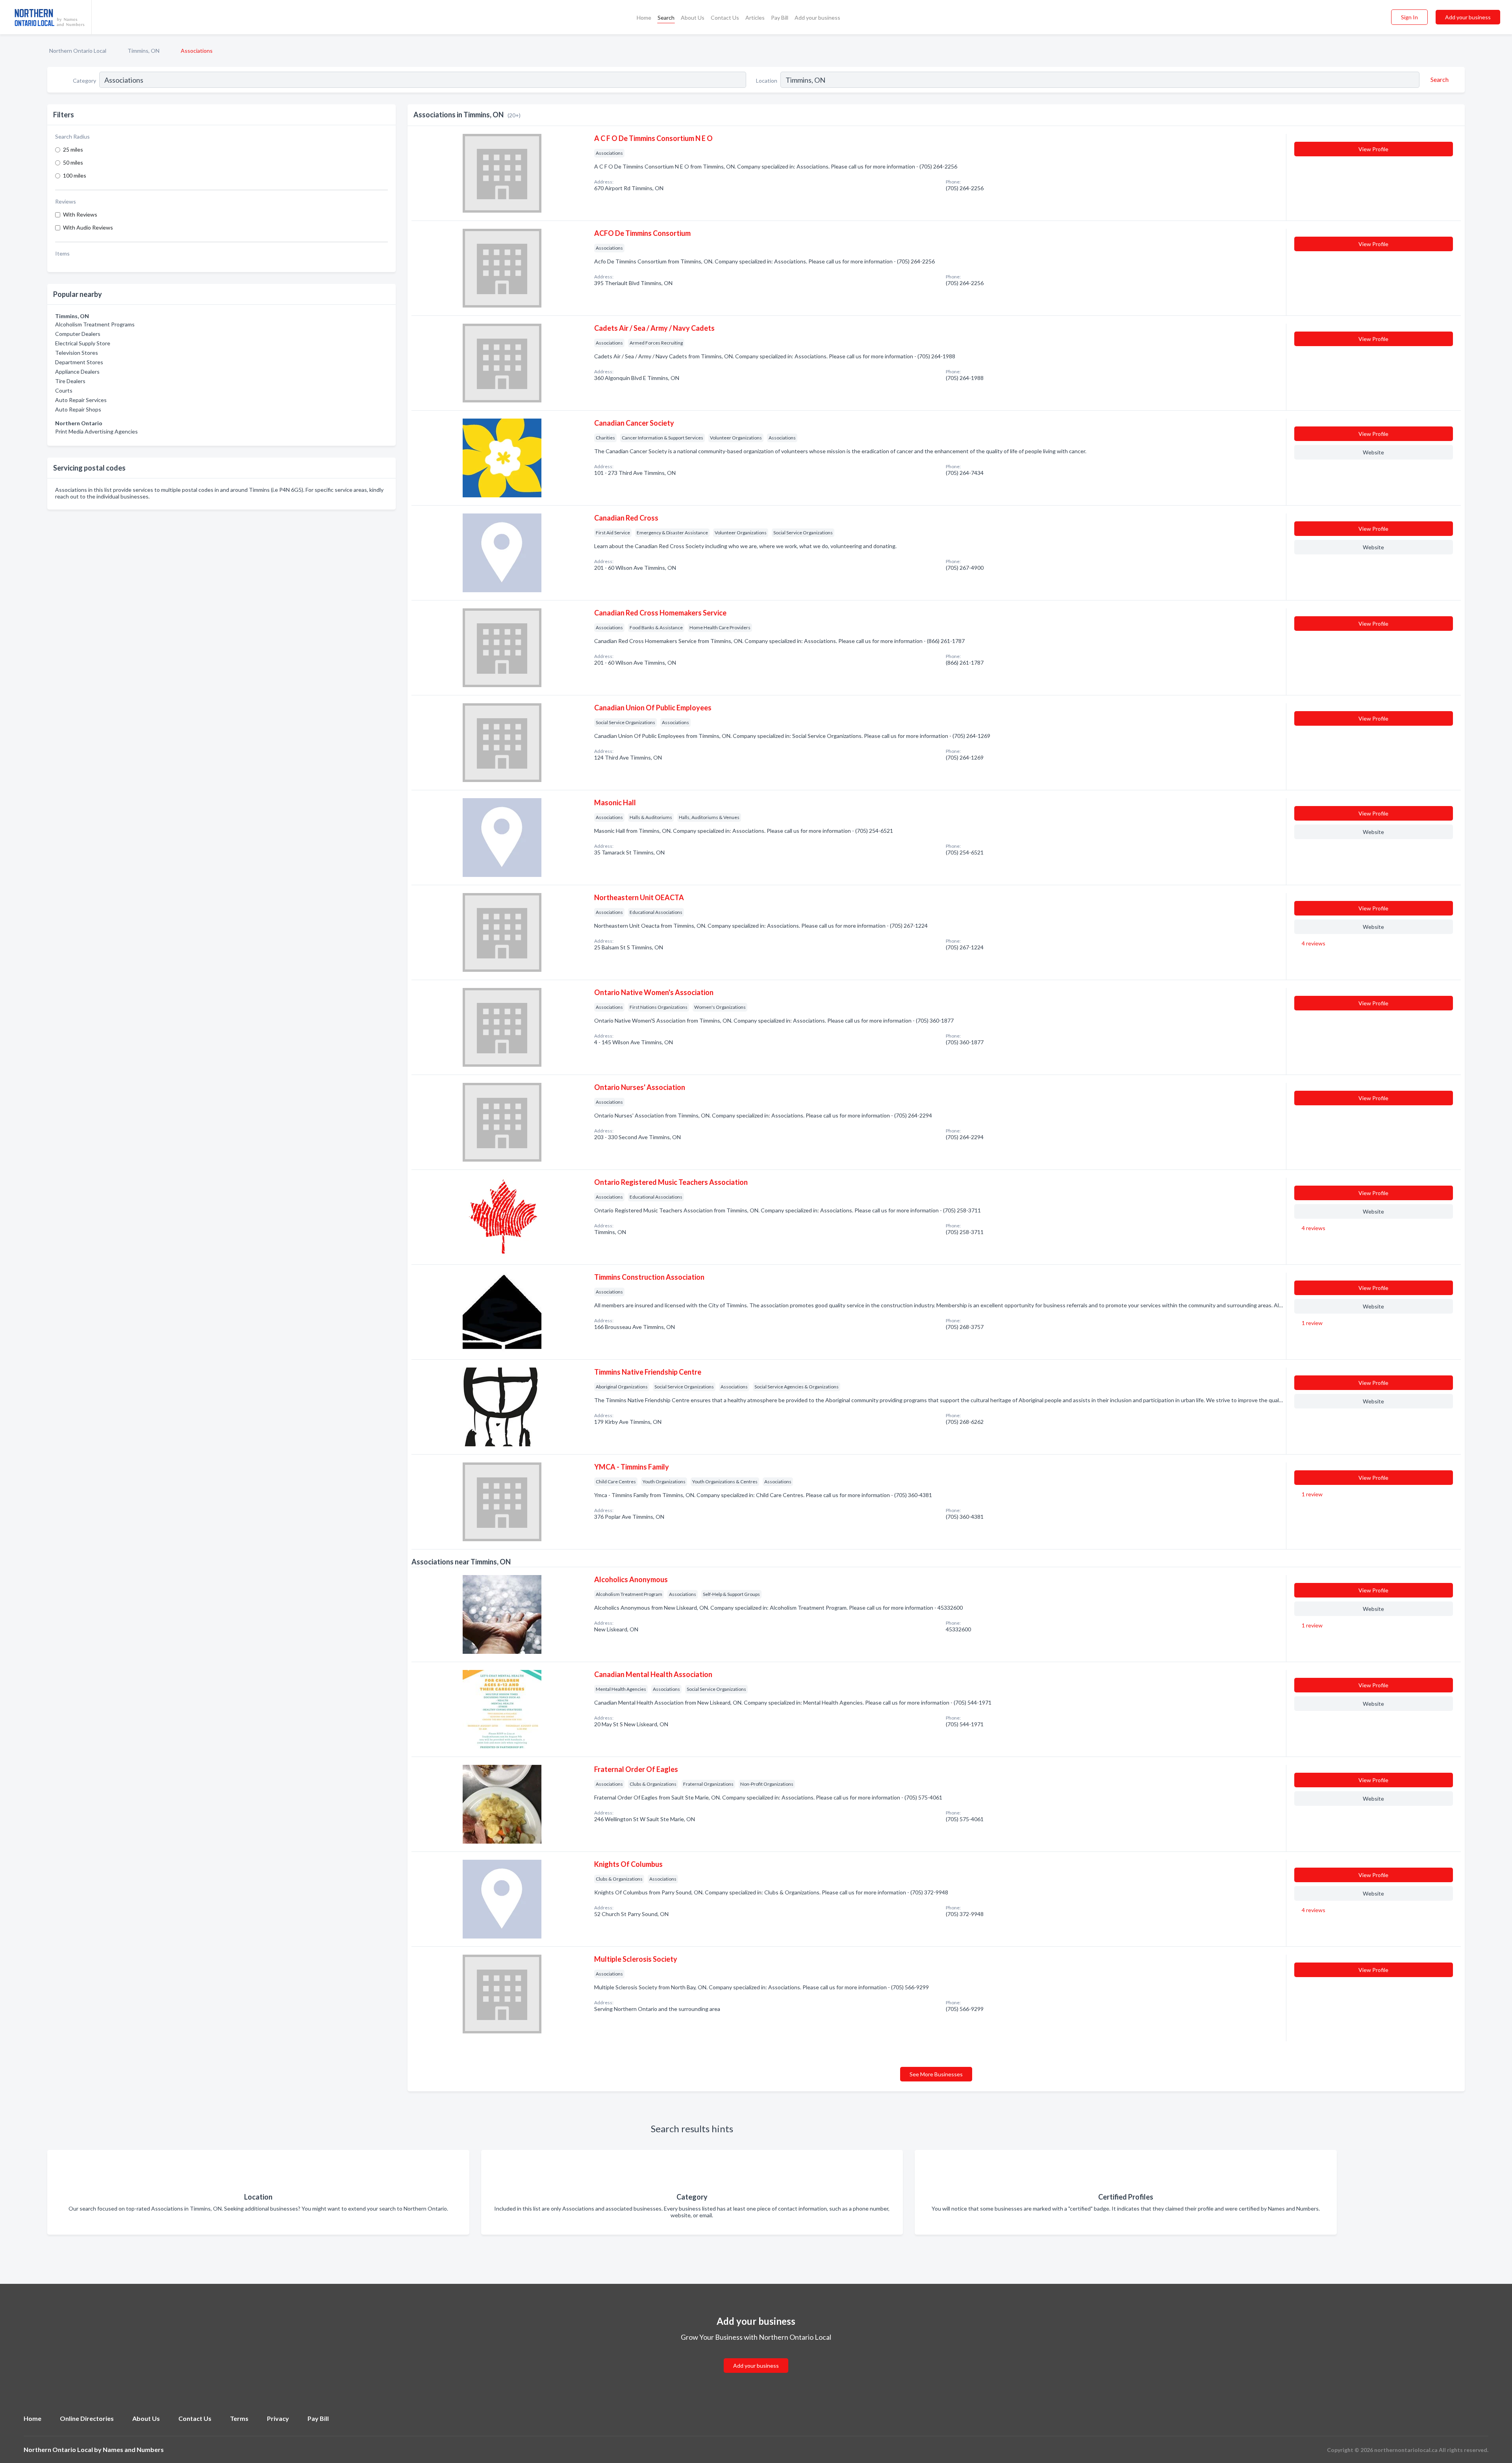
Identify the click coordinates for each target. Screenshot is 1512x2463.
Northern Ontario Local (78, 51)
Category (84, 81)
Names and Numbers (133, 2449)
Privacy (278, 2418)
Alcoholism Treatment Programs (95, 324)
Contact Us (725, 18)
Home (644, 18)
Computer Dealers (78, 334)
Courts (64, 390)
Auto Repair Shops (78, 409)
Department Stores (79, 362)
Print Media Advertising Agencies (96, 431)
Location (767, 81)
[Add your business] (756, 2356)
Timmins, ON (144, 51)
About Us (693, 18)
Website (1373, 452)
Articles (755, 18)
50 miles (73, 162)
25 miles (73, 149)
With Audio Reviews (88, 227)
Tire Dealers (70, 381)
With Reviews (80, 214)
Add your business (817, 18)
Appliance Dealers (77, 372)
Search (666, 18)
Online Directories (87, 2418)
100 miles (75, 175)
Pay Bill (780, 18)
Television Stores (77, 353)
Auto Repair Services (81, 400)
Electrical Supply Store (83, 343)
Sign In (1409, 17)
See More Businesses (936, 2074)
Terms (239, 2418)
